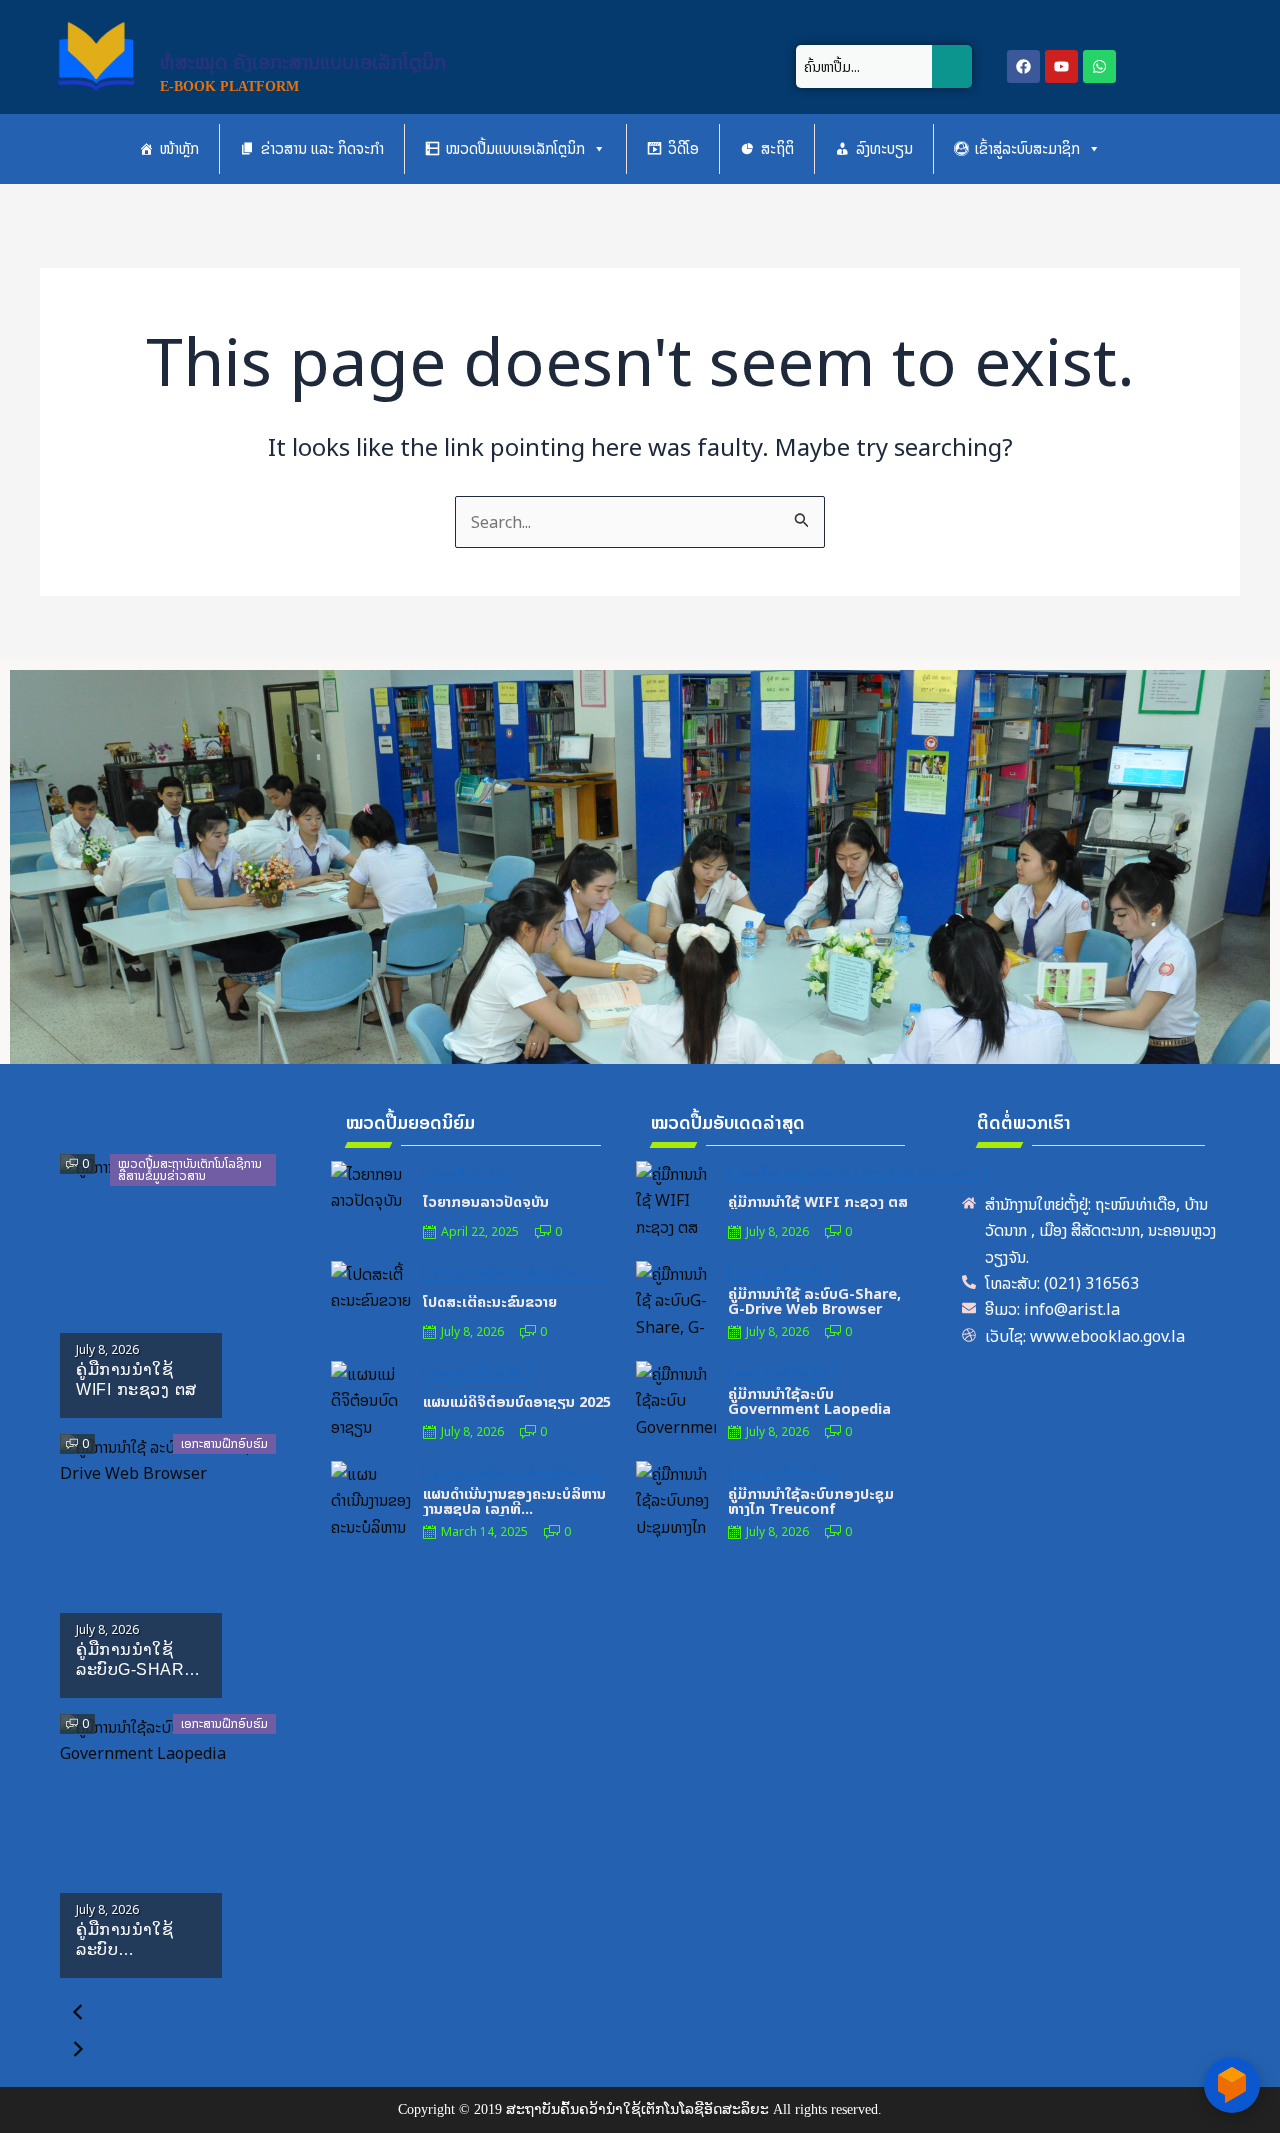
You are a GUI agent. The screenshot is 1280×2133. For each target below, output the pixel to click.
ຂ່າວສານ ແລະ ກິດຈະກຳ (322, 148)
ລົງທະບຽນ (884, 148)
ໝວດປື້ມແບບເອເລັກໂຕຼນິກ (515, 148)
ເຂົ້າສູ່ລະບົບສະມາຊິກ (1027, 148)
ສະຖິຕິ (777, 148)
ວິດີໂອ (683, 148)
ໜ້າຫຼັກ (179, 148)
